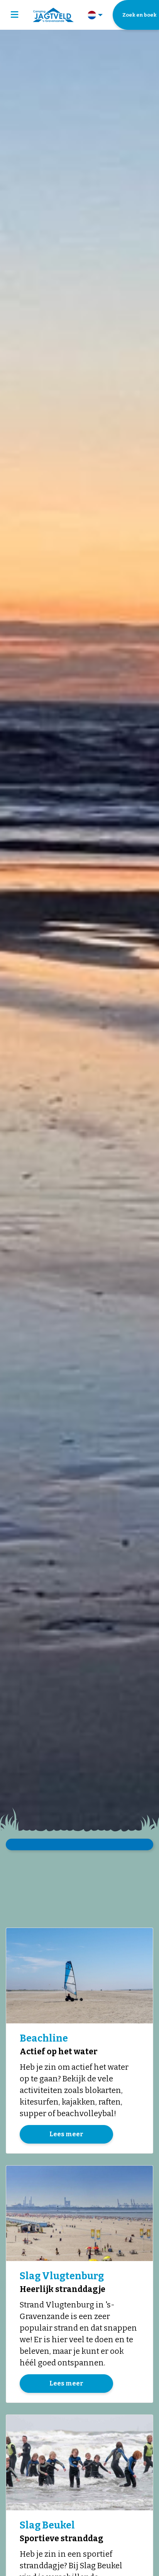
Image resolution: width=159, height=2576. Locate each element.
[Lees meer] (79, 1976)
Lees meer (66, 2134)
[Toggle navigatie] (14, 15)
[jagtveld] (53, 15)
